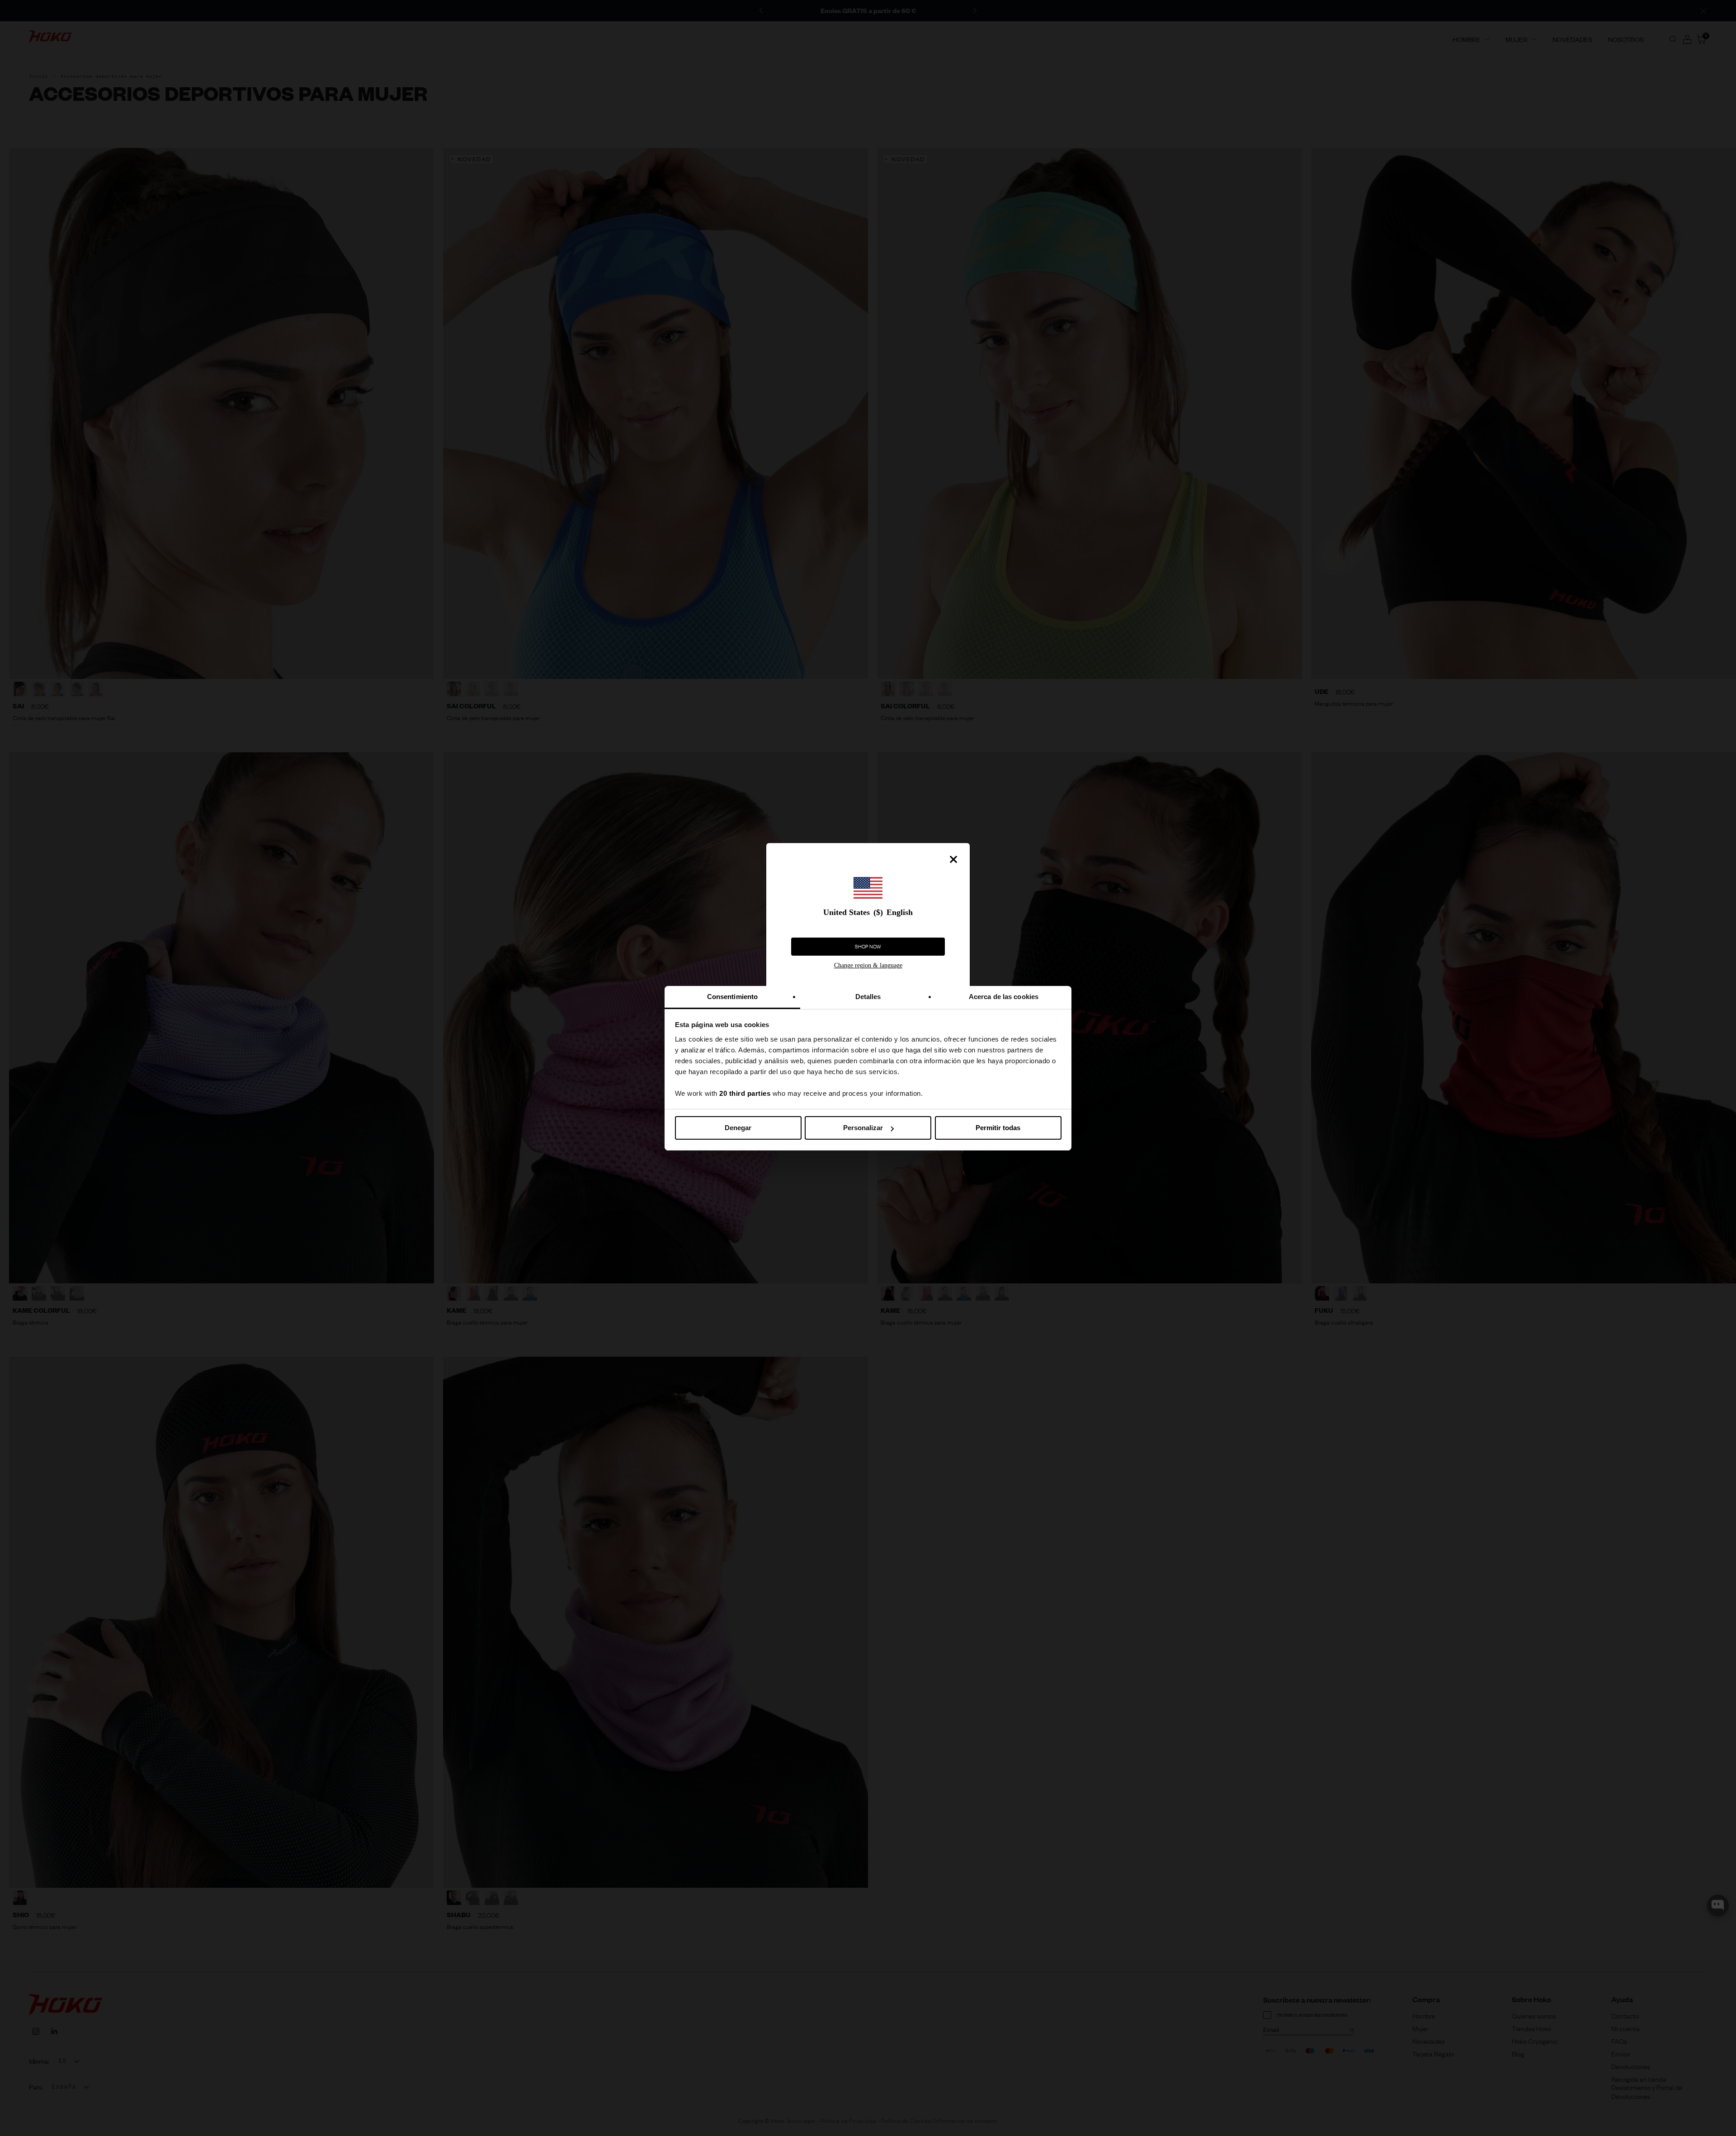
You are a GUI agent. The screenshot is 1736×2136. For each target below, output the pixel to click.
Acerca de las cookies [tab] (1004, 997)
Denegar (738, 1128)
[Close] (953, 859)
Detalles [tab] (868, 997)
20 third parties (745, 1093)
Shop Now (868, 947)
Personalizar (863, 1128)
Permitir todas (998, 1128)
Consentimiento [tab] (732, 997)
